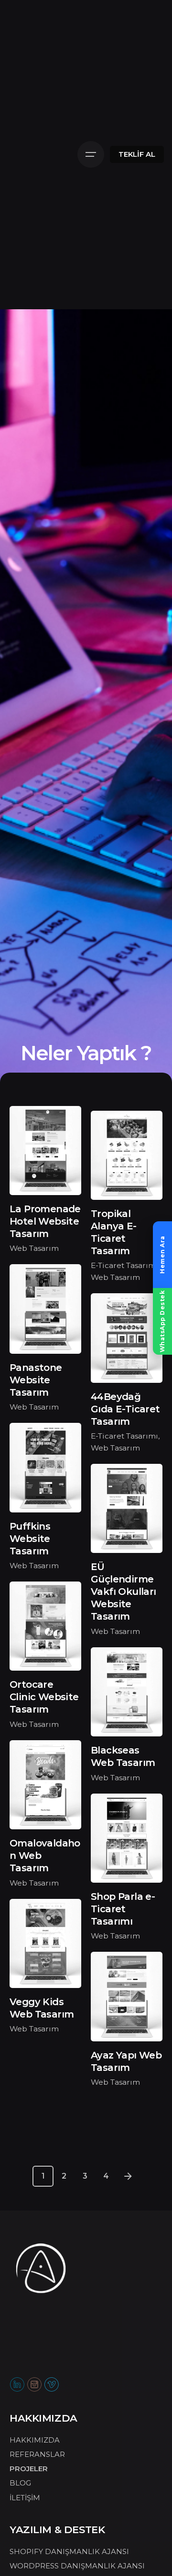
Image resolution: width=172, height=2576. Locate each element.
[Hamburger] (91, 154)
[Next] (128, 2176)
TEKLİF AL (137, 154)
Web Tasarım (34, 1248)
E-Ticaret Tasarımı (124, 1265)
